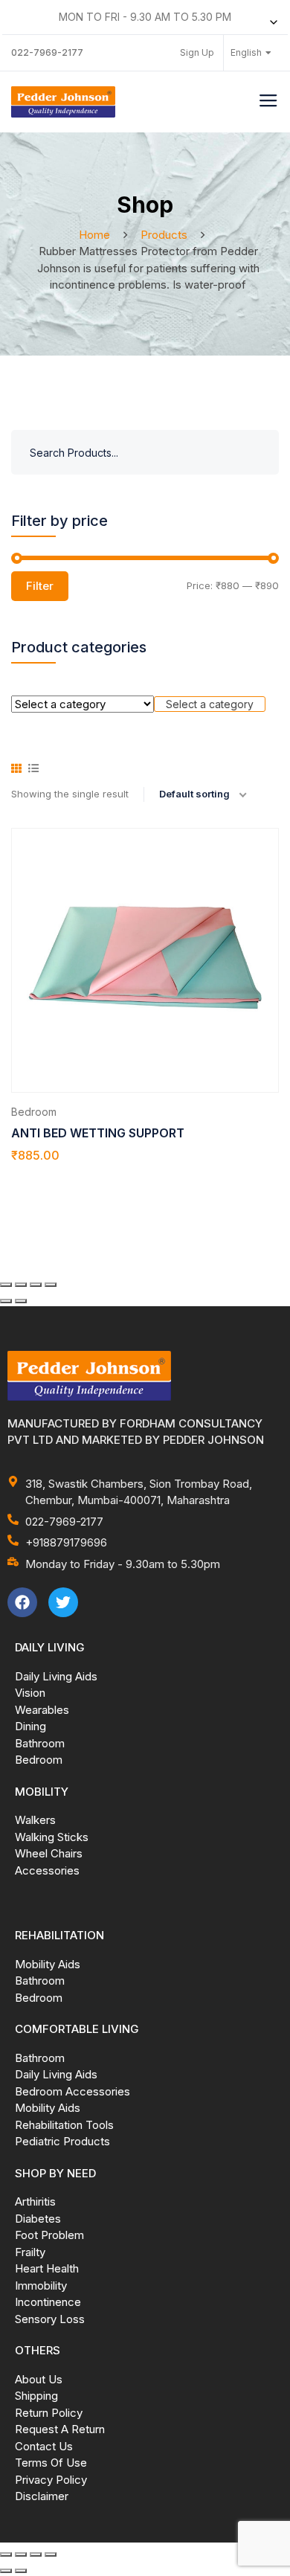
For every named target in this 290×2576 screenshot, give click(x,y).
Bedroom (34, 1112)
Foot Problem (49, 2235)
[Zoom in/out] (6, 1285)
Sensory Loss (50, 2319)
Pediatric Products (62, 2141)
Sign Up (197, 52)
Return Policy (49, 2413)
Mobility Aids (48, 1964)
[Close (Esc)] (51, 1285)
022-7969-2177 (47, 52)
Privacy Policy (51, 2480)
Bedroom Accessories (72, 2091)
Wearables (42, 1710)
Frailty (30, 2252)
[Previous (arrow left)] (6, 1301)
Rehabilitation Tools (64, 2125)
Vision (30, 1693)
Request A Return (60, 2429)
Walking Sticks (52, 1837)
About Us (39, 2379)
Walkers (35, 1820)
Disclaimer (42, 2496)
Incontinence (48, 2302)
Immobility (41, 2286)
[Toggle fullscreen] (21, 1285)
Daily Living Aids (56, 1676)
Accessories (47, 1870)
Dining (30, 1726)
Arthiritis (35, 2201)
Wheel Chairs (49, 1853)
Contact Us (44, 2446)
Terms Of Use (51, 2463)
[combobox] (210, 704)
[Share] (36, 1285)
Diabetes (38, 2219)
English (246, 52)
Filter (40, 586)
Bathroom (40, 1743)
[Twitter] (63, 1602)
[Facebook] (22, 1602)
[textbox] (210, 704)
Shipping (36, 2396)
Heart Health (47, 2268)
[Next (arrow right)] (21, 1301)
